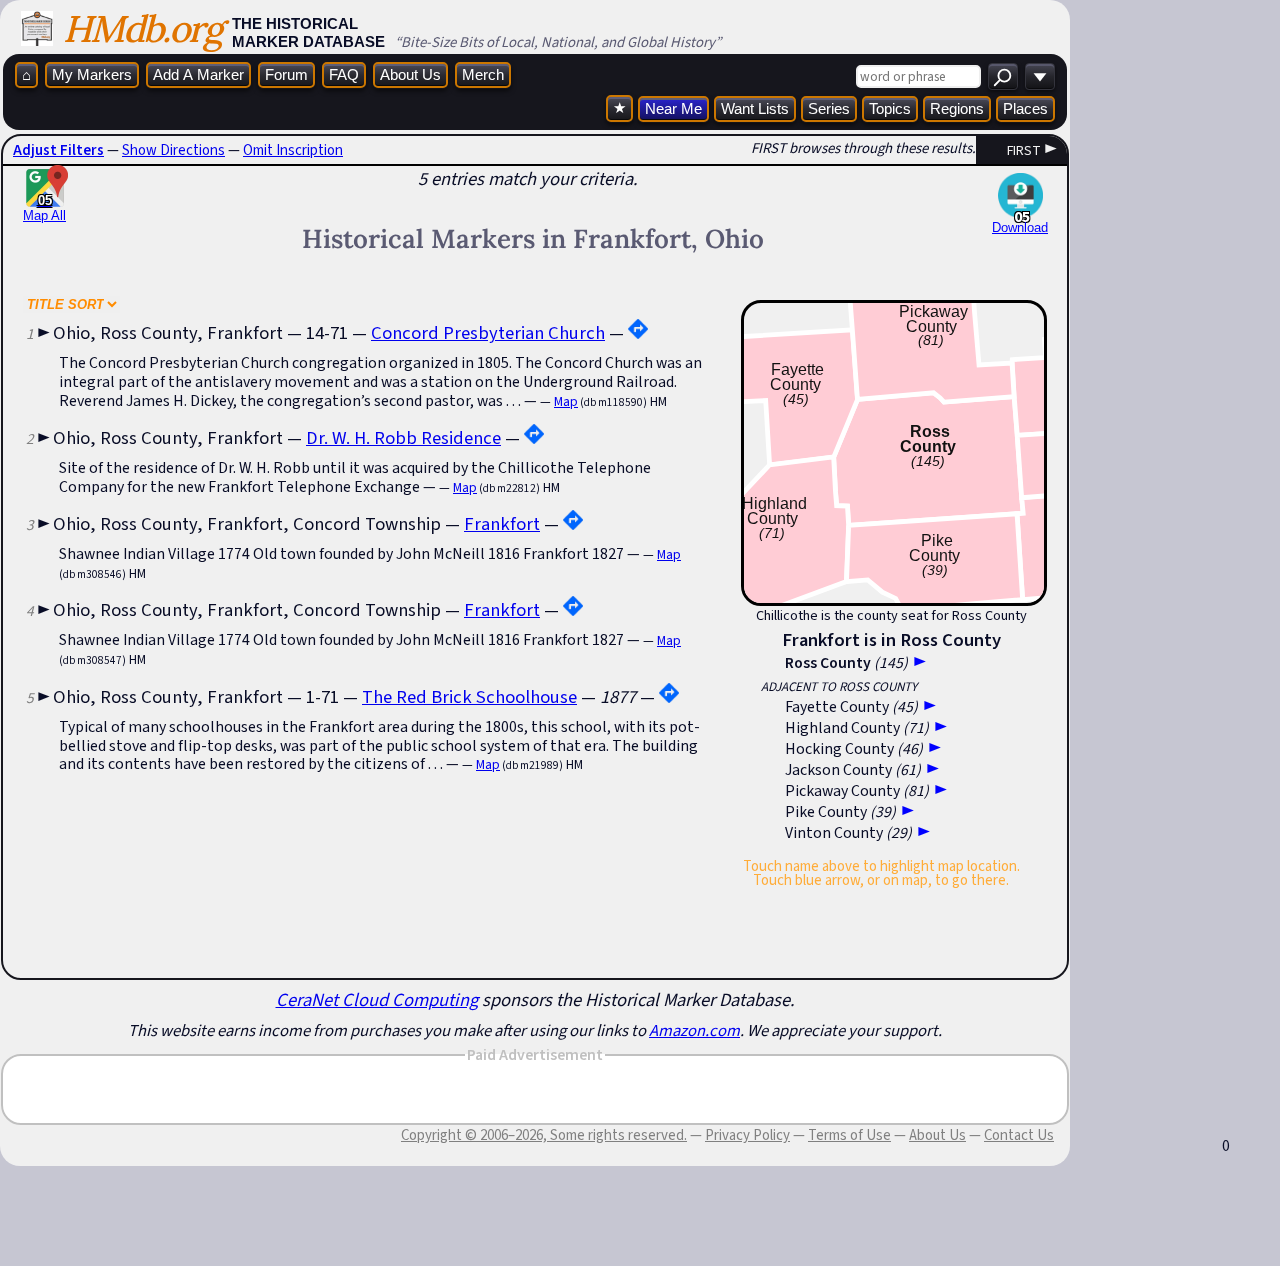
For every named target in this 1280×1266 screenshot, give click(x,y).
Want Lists (755, 108)
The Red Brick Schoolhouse (469, 696)
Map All (44, 208)
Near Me (673, 108)
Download (1020, 227)
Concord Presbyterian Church (488, 332)
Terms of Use (849, 1135)
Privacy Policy (747, 1135)
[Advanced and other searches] (1040, 76)
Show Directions (173, 150)
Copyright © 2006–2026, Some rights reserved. (544, 1135)
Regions (957, 108)
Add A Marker (198, 74)
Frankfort (502, 523)
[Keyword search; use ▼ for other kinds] (1003, 76)
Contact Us (1019, 1135)
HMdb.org (142, 28)
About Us (410, 74)
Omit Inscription (293, 150)
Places (1025, 108)
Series (829, 108)
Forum (286, 74)
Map (566, 401)
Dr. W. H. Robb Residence (403, 437)
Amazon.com (694, 1030)
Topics (890, 108)
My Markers (92, 74)
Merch (483, 74)
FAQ (344, 74)
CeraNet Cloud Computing (377, 999)
